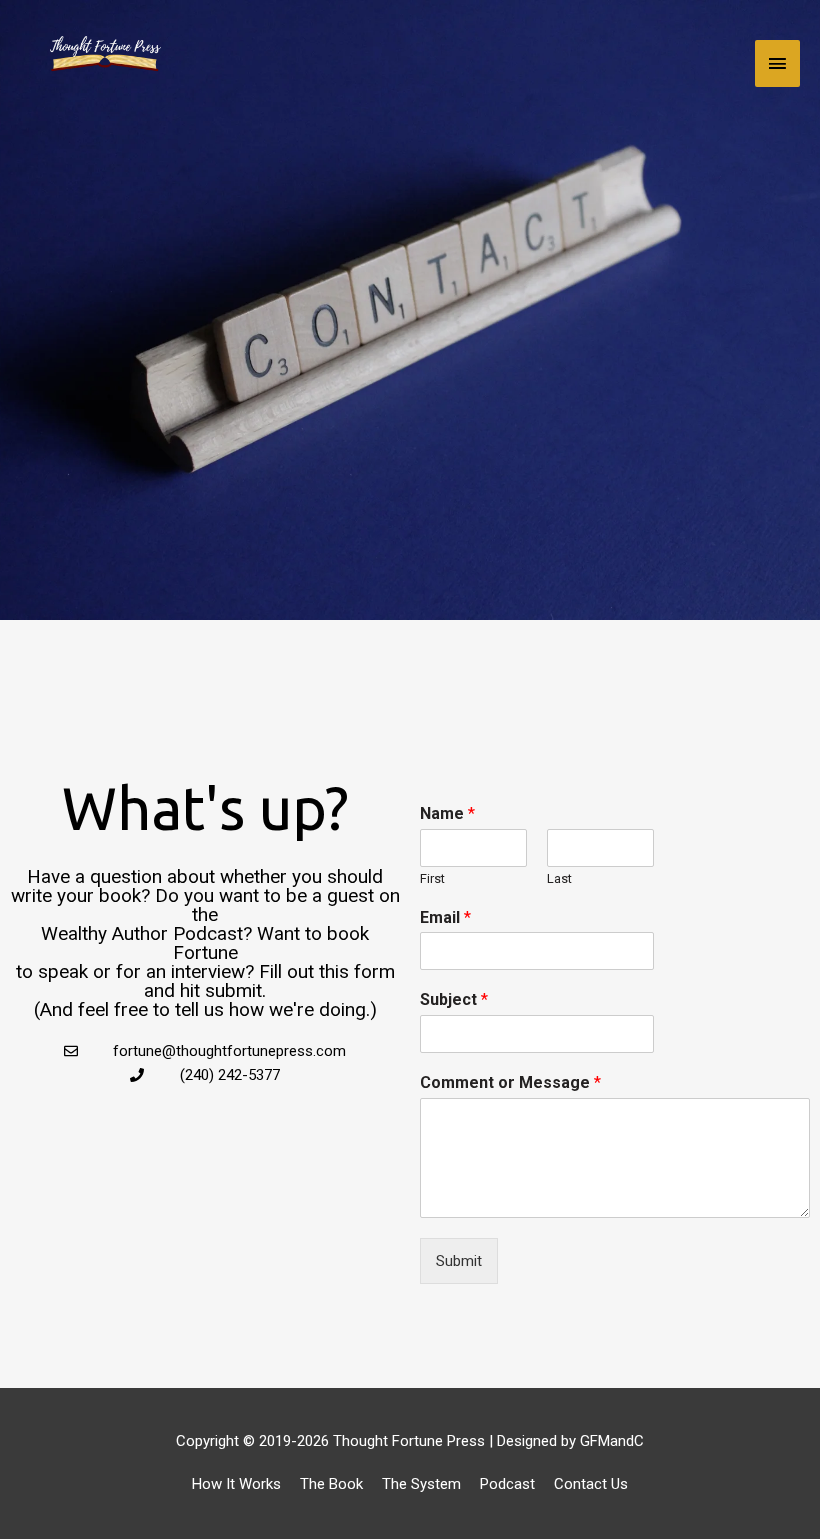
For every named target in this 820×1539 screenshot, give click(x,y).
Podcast (507, 1484)
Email (445, 917)
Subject (454, 999)
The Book (331, 1484)
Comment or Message (510, 1082)
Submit (459, 1261)
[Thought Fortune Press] (105, 63)
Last (559, 878)
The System (421, 1484)
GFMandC (612, 1441)
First (432, 878)
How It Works (236, 1484)
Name (447, 813)
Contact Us (591, 1484)
